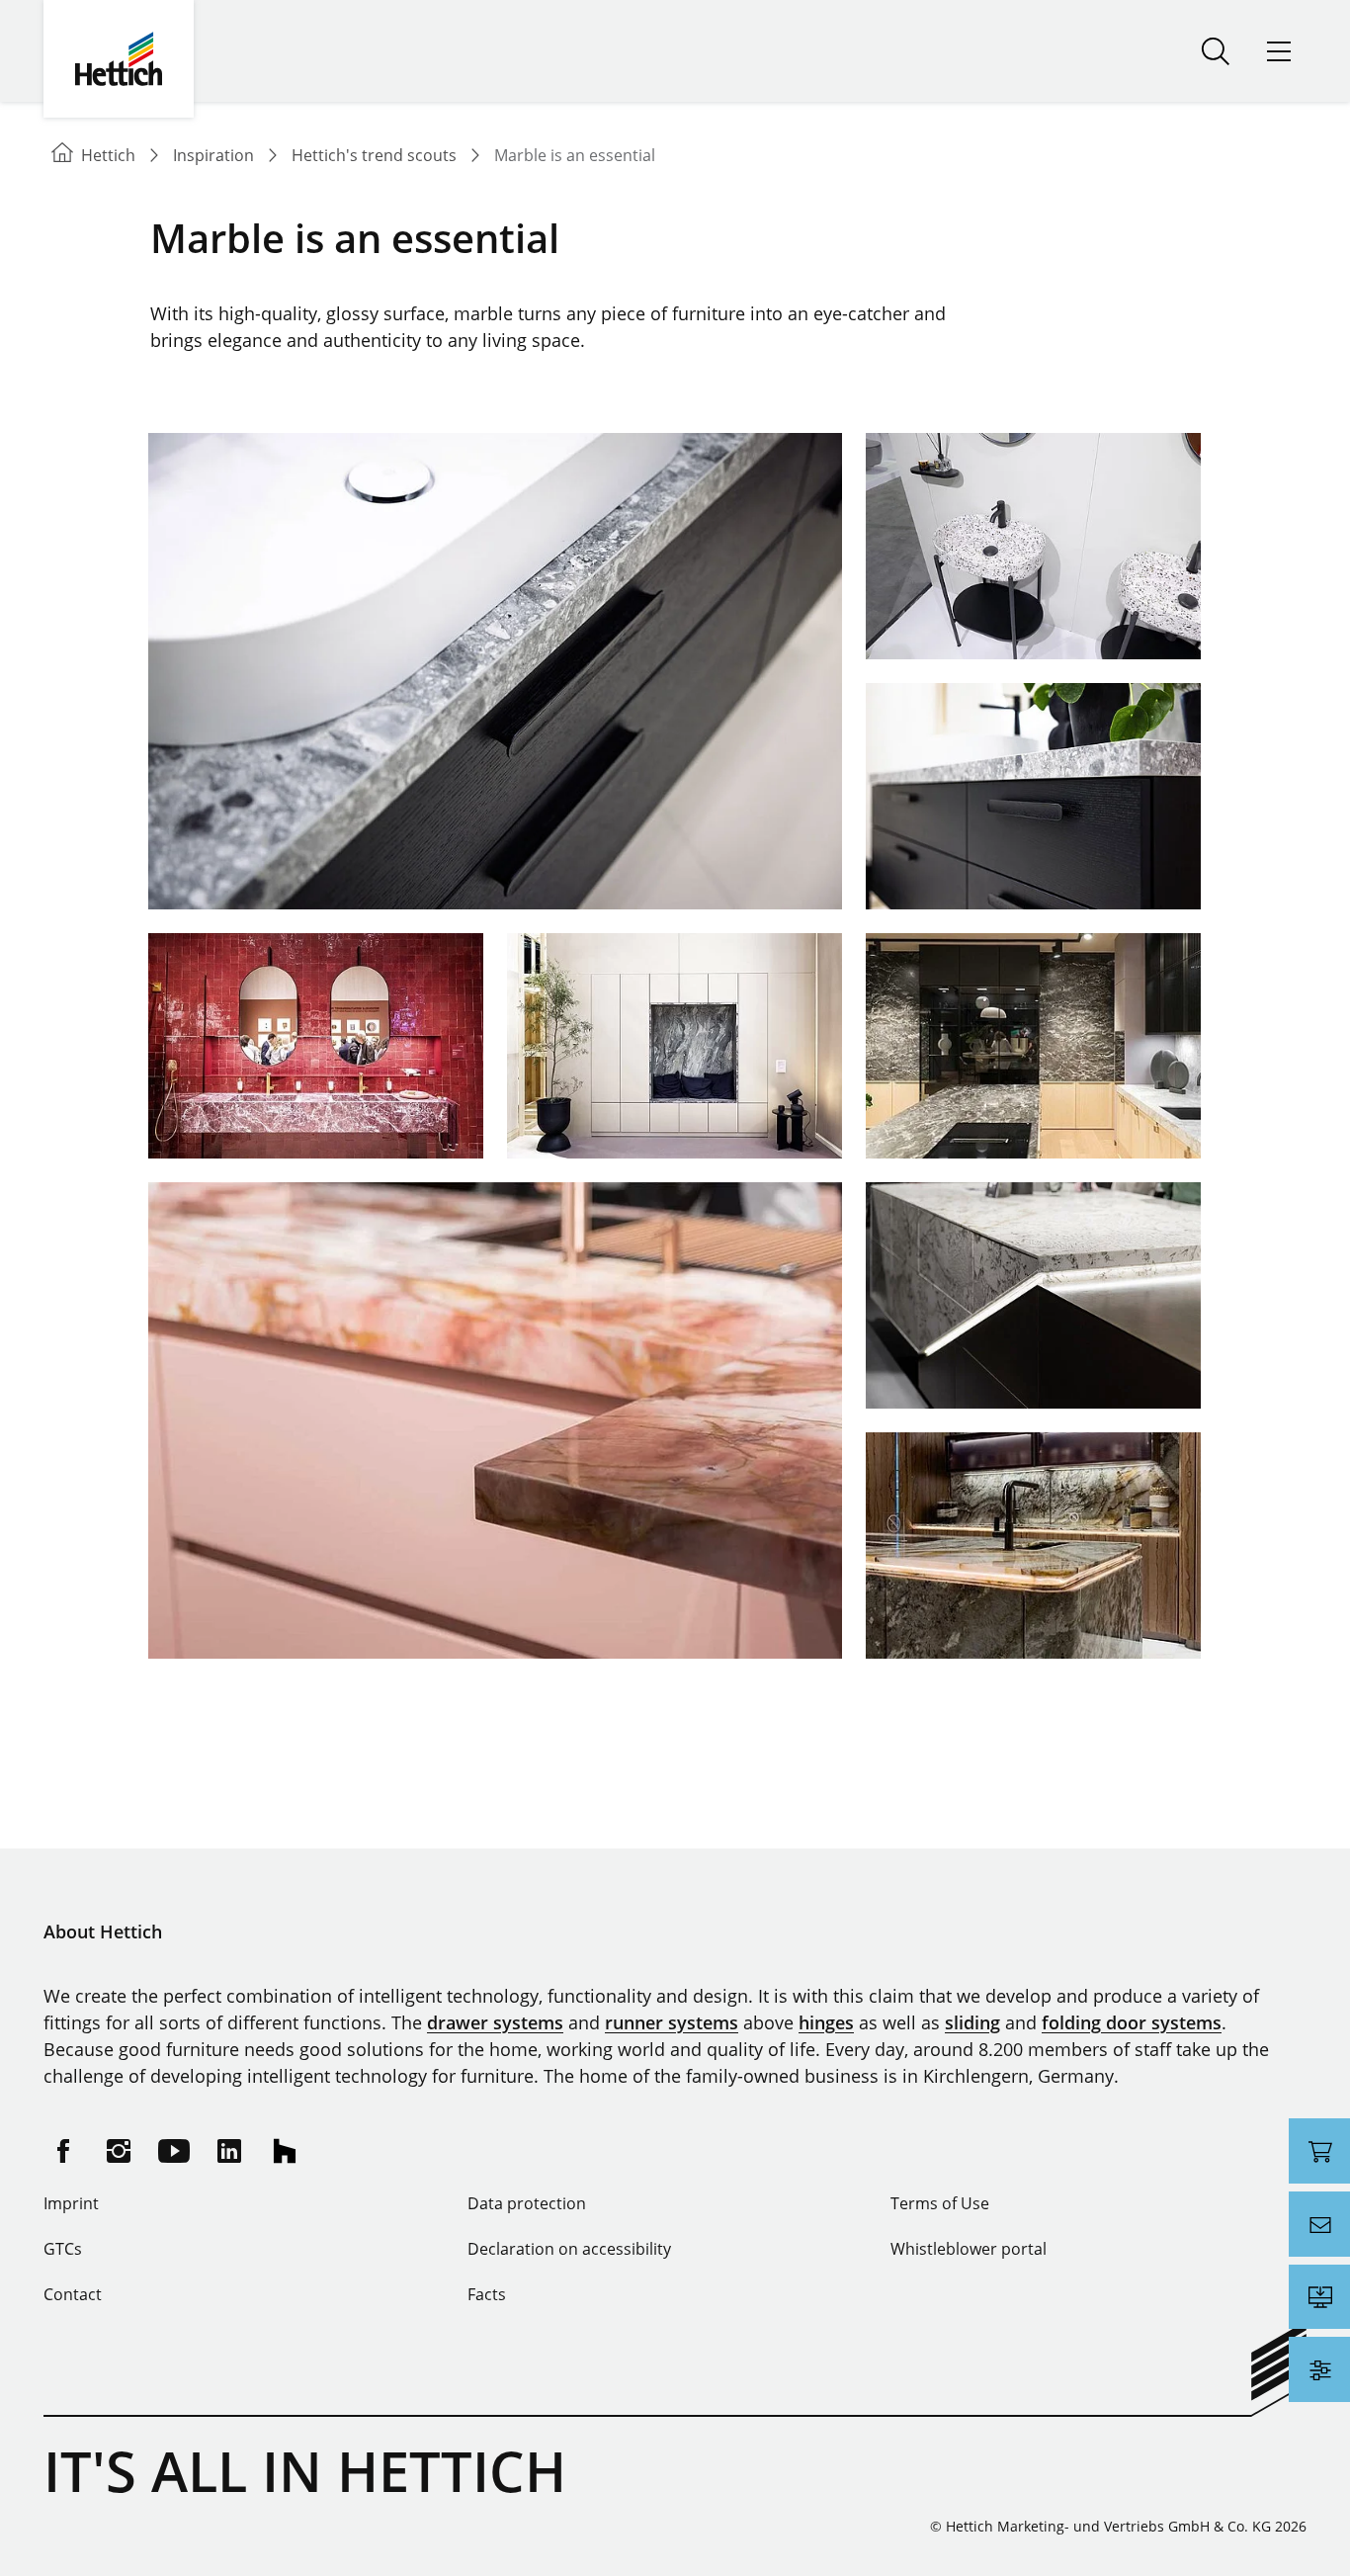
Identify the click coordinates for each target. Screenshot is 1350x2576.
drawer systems (495, 2022)
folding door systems (1132, 2022)
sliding (972, 2022)
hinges (826, 2022)
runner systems (672, 2022)
